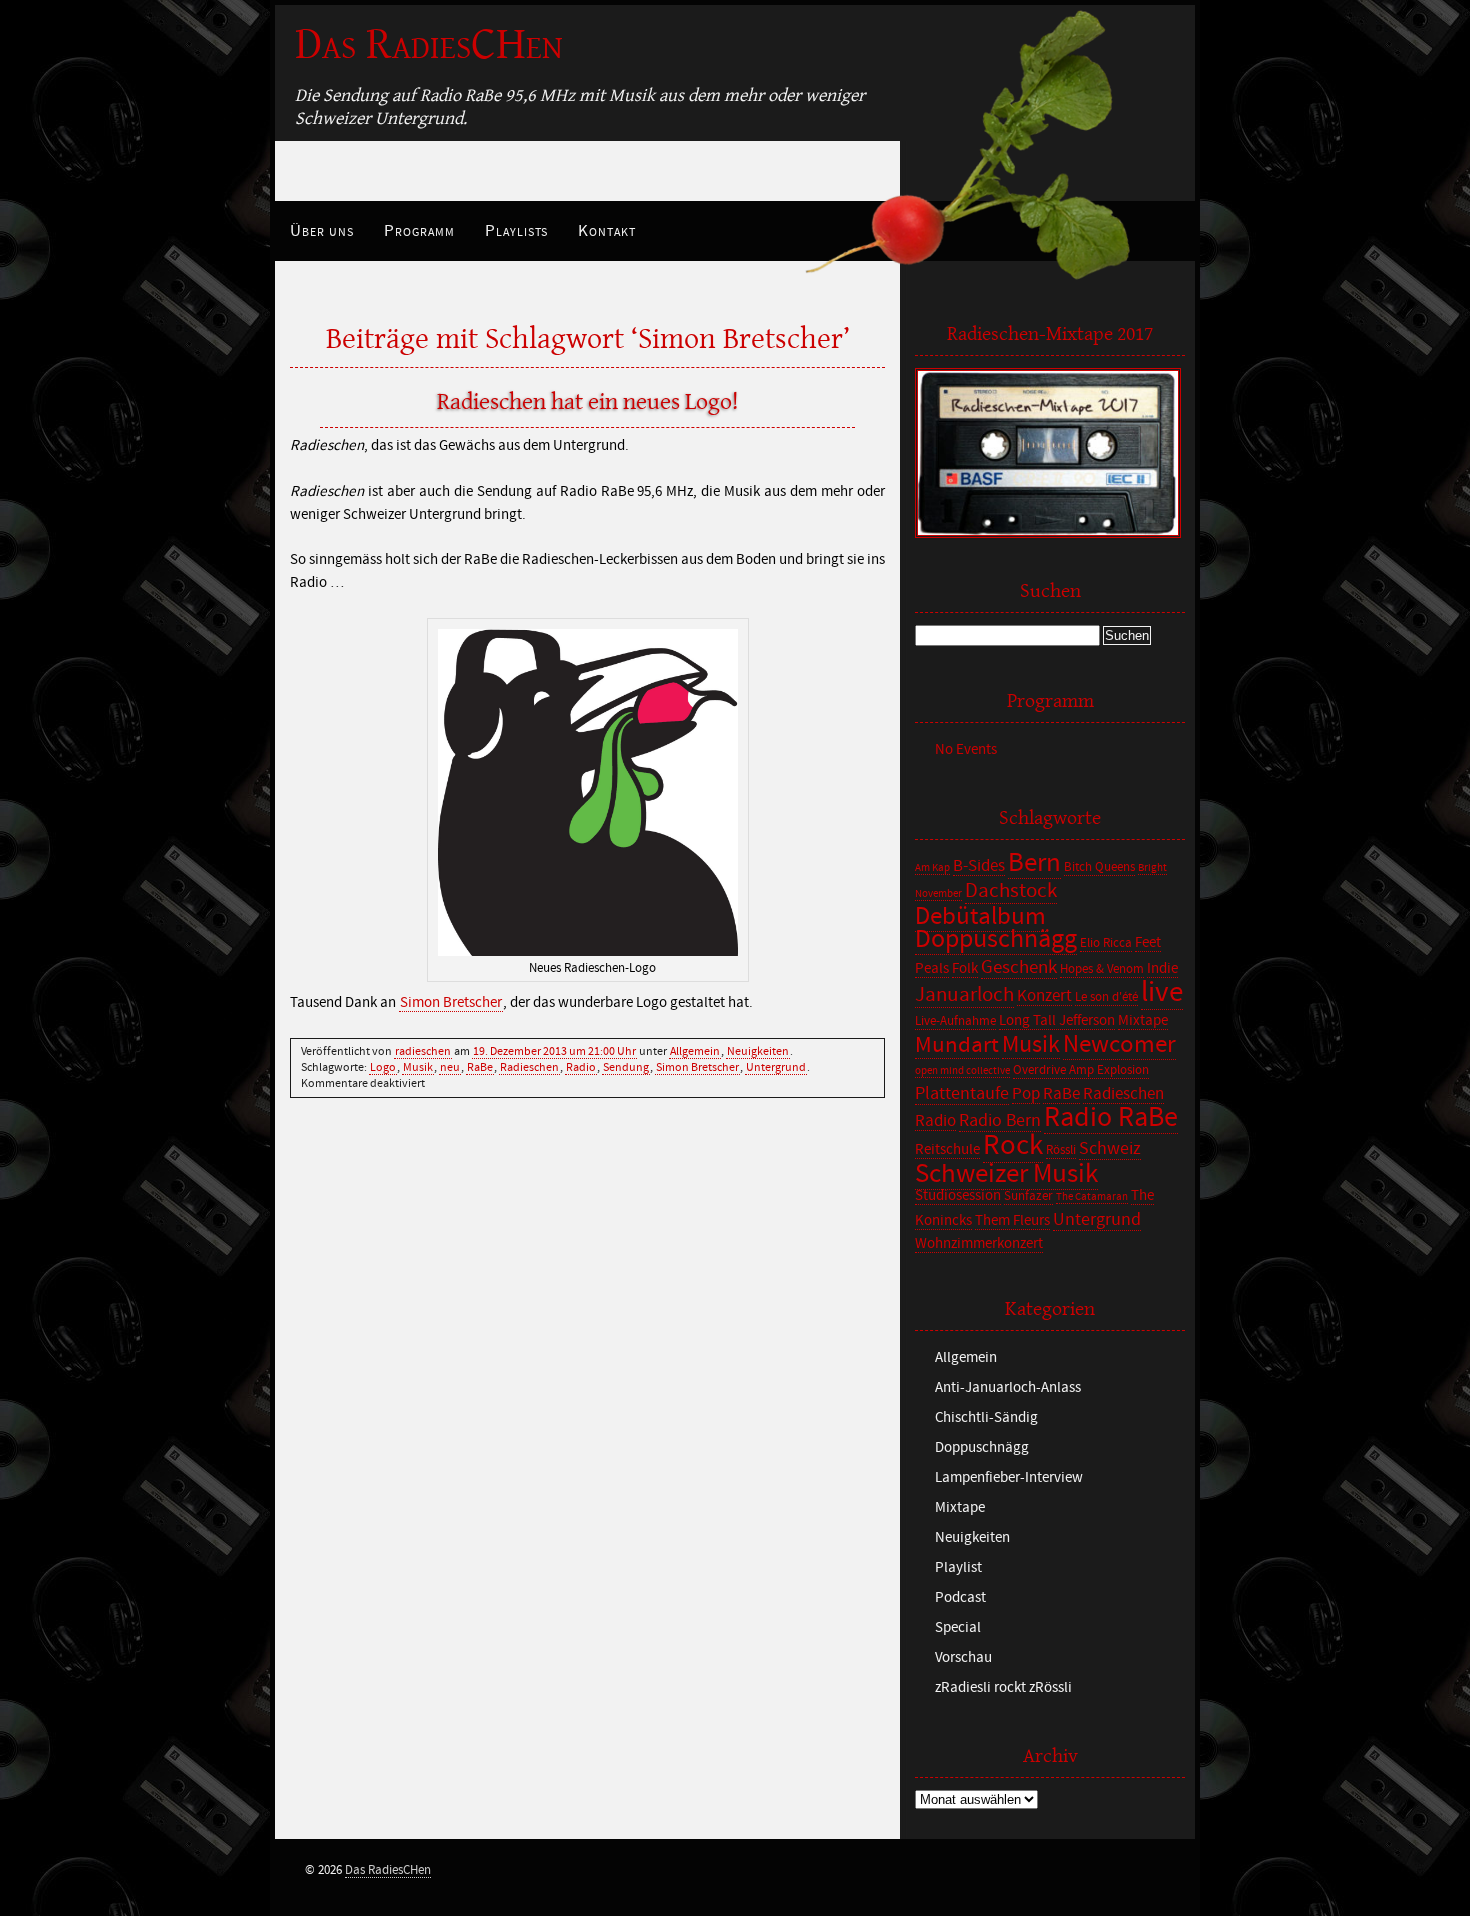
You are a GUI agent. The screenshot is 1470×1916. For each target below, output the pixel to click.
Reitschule (947, 1149)
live (1162, 992)
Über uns (322, 231)
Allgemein (695, 1051)
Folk (965, 968)
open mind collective (962, 1071)
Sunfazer (1028, 1196)
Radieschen (529, 1067)
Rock (1013, 1145)
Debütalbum (980, 916)
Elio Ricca (1106, 943)
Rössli (1061, 1150)
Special (958, 1627)
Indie (1162, 968)
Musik (418, 1067)
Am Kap (932, 868)
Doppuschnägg (996, 939)
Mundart (957, 1045)
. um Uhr (554, 1051)
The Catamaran (1092, 1197)
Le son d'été (1106, 997)
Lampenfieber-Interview (1009, 1477)
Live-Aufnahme (955, 1021)
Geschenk (1019, 967)
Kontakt (607, 231)
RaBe (480, 1067)
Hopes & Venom (1102, 969)
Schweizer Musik (1006, 1173)
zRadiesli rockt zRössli (1003, 1687)
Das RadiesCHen (429, 44)
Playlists (516, 231)
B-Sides (979, 866)
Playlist (958, 1567)
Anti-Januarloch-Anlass (1008, 1387)
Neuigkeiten (758, 1051)
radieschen (423, 1051)
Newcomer (1119, 1044)
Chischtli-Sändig (986, 1417)
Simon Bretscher (451, 1002)
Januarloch (964, 995)
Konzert (1044, 996)
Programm (419, 231)
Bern (1034, 862)
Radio (581, 1067)
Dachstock (1011, 891)
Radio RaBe (1111, 1117)
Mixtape (1143, 1020)
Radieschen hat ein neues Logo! (588, 402)
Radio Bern (1000, 1120)
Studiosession (958, 1195)
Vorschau (963, 1657)
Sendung (626, 1067)
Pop (1026, 1094)
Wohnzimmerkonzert (979, 1243)
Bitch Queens (1099, 867)
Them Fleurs (1012, 1220)
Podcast (960, 1597)
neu (450, 1067)
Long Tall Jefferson (1057, 1020)
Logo (383, 1067)
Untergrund (776, 1067)
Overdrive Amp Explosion (1081, 1070)
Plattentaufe (962, 1093)
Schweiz (1110, 1148)
